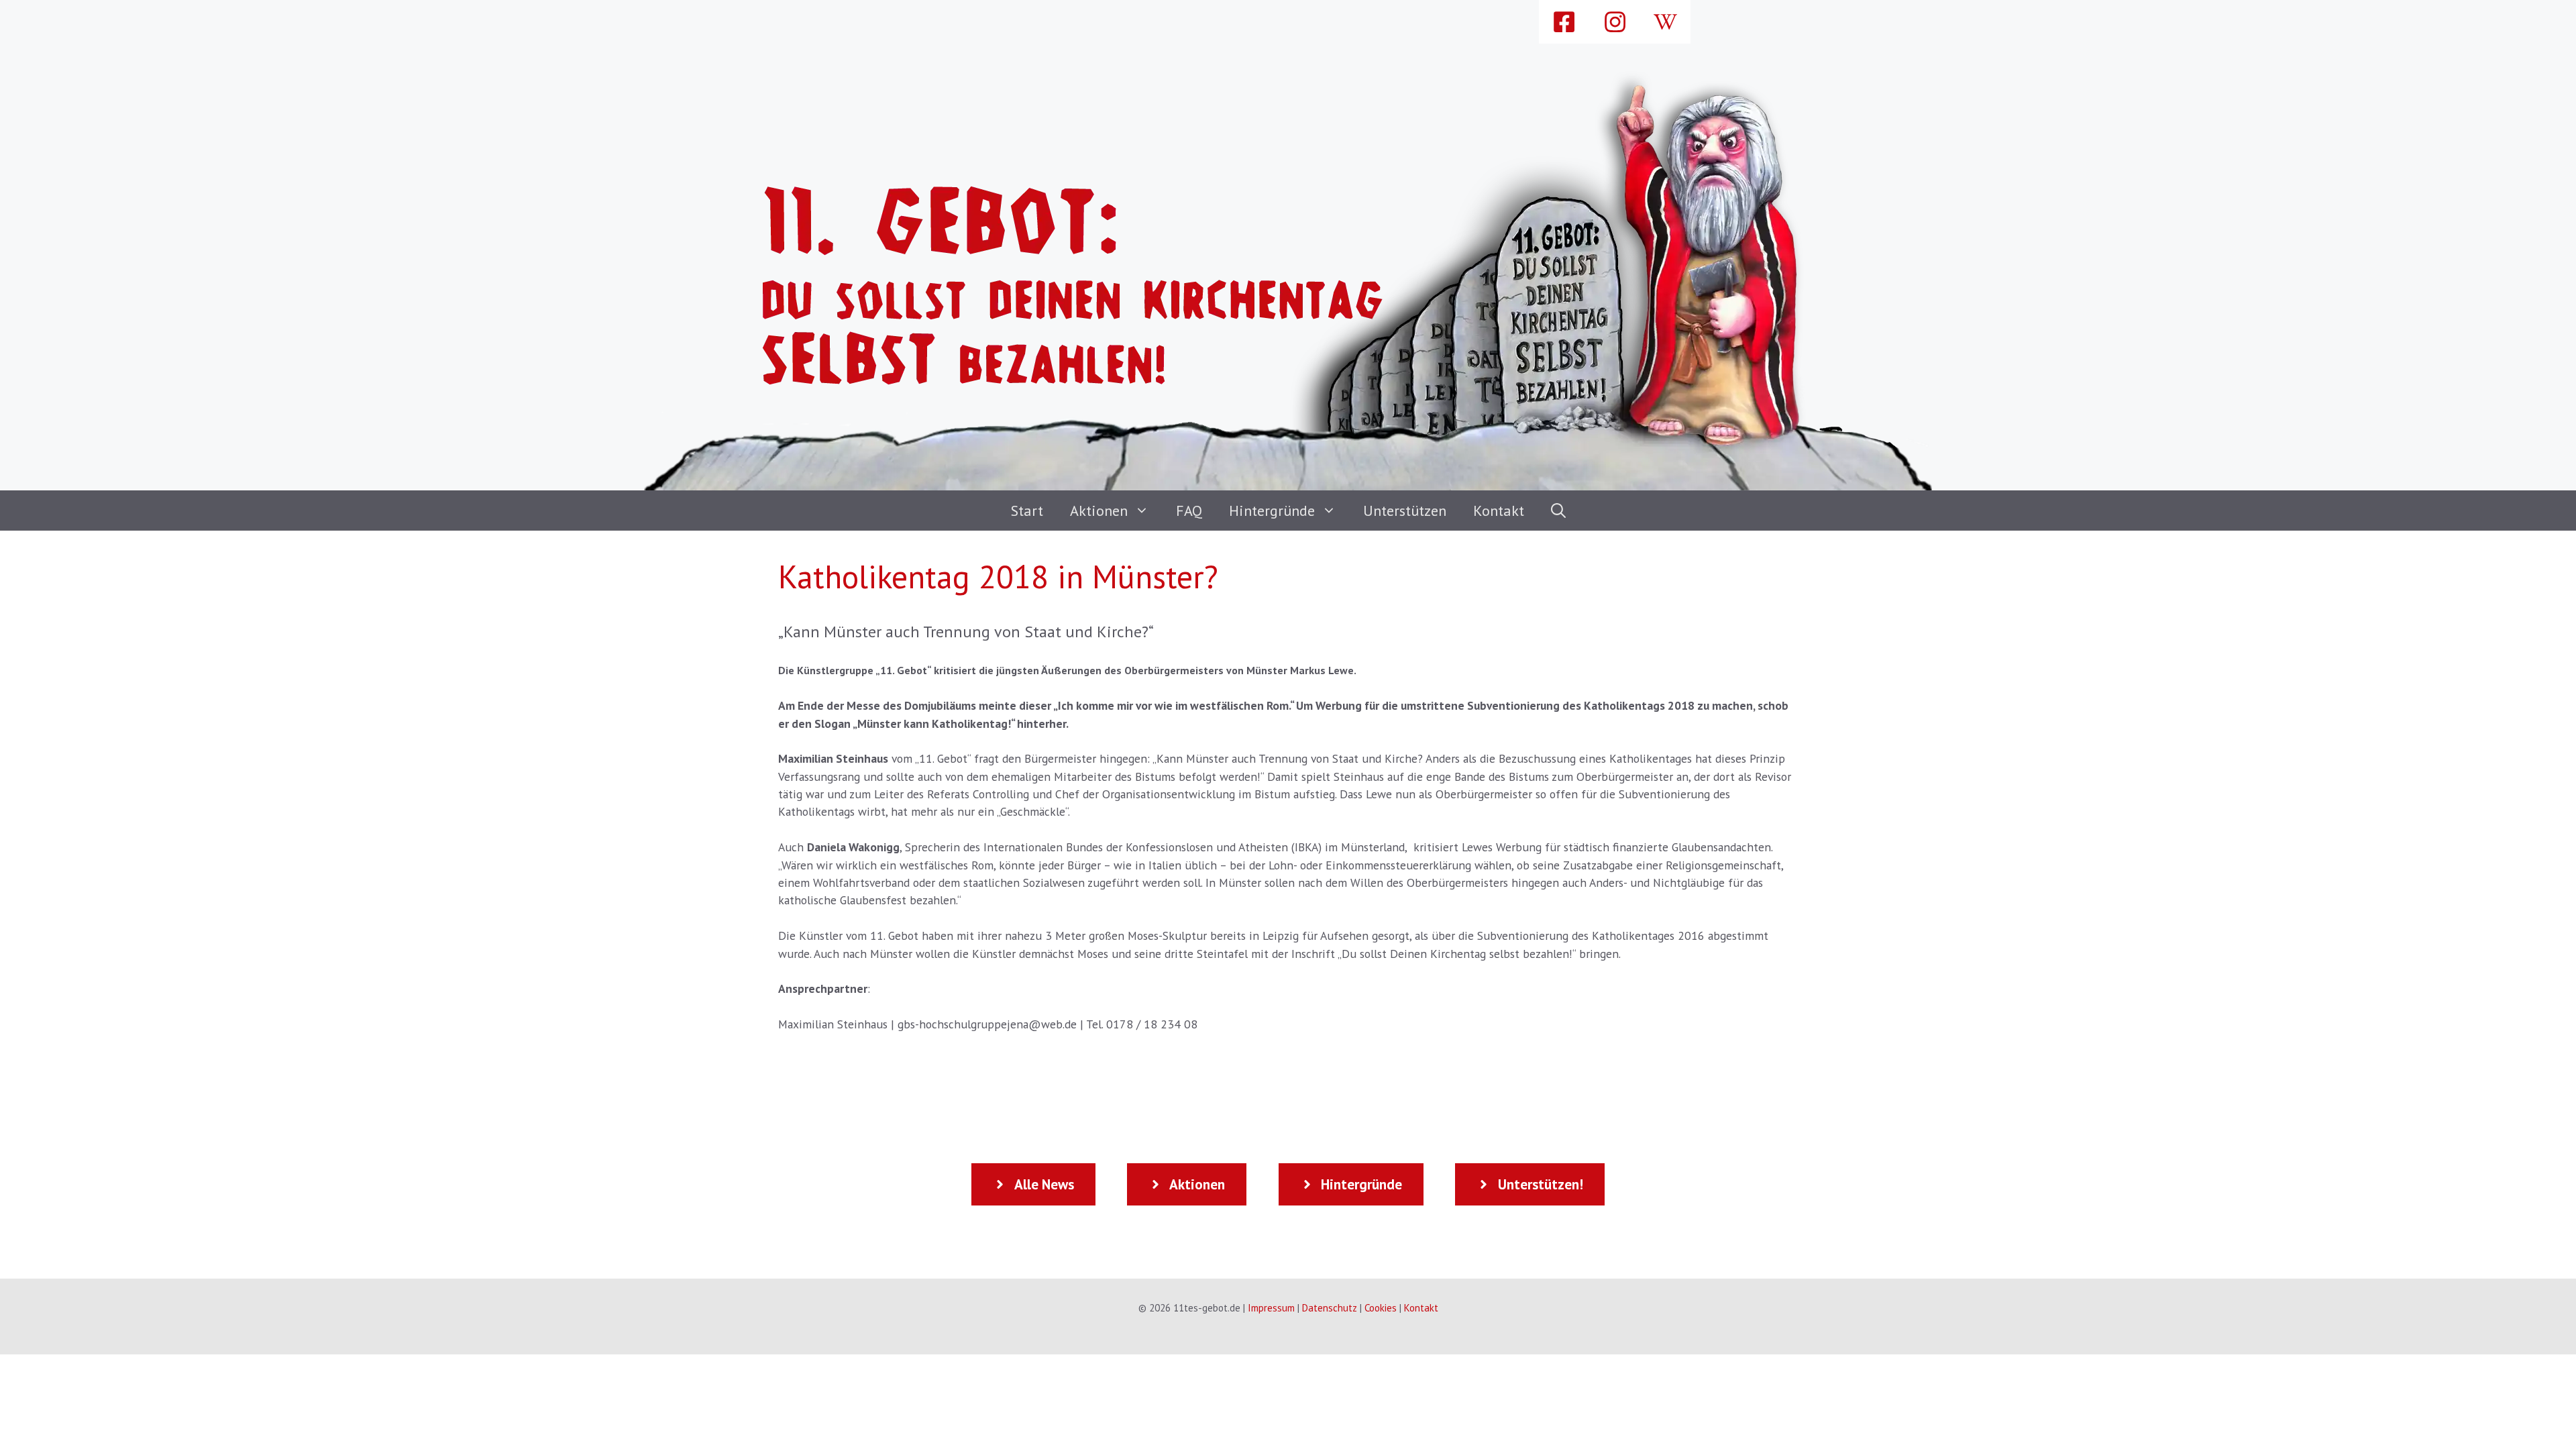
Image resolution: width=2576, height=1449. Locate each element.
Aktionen (1099, 511)
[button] (1558, 511)
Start (1027, 511)
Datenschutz (1330, 1308)
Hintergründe (1272, 511)
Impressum (1271, 1308)
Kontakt (1499, 511)
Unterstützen (1405, 511)
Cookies (1381, 1308)
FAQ (1189, 511)
